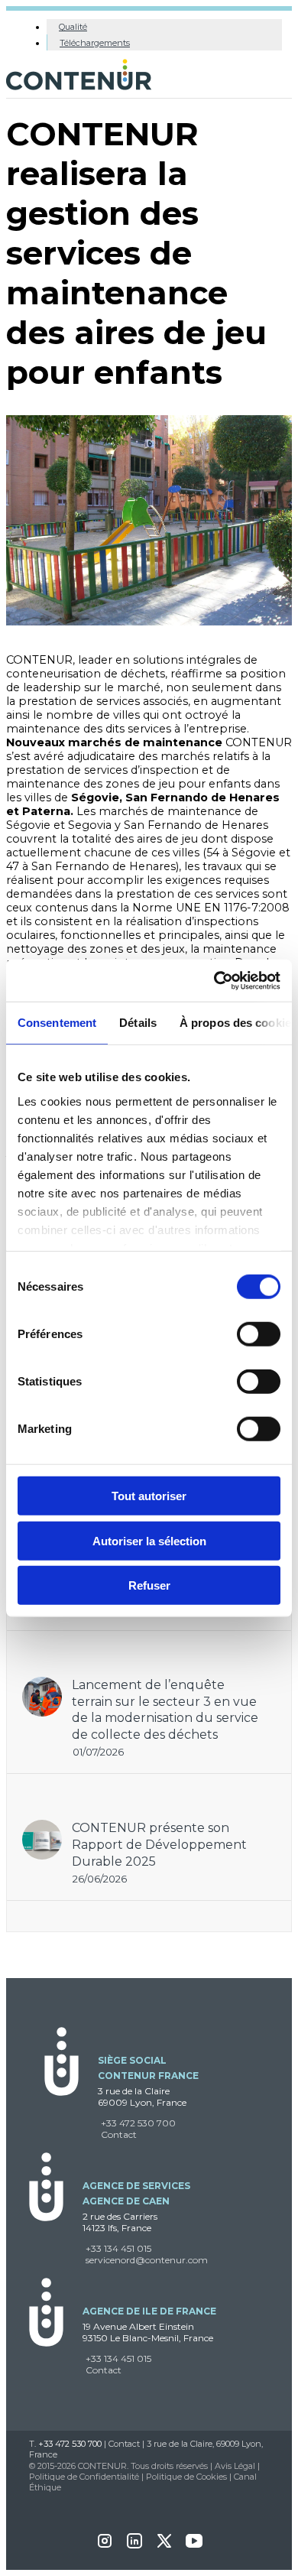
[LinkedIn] (134, 2546)
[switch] (259, 1334)
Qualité (73, 27)
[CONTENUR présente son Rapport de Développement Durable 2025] (42, 1827)
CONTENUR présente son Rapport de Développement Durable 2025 (159, 1844)
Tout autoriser (149, 1496)
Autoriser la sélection (149, 1540)
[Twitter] (164, 2546)
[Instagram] (105, 2546)
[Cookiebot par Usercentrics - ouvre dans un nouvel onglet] (214, 980)
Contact (119, 2134)
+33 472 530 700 (138, 2123)
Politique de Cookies (186, 2477)
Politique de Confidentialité (84, 2477)
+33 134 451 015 (118, 2248)
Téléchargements (95, 43)
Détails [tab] (138, 1023)
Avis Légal (235, 2466)
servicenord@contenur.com (147, 2260)
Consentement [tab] (57, 1023)
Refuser (149, 1585)
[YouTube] (194, 2546)
